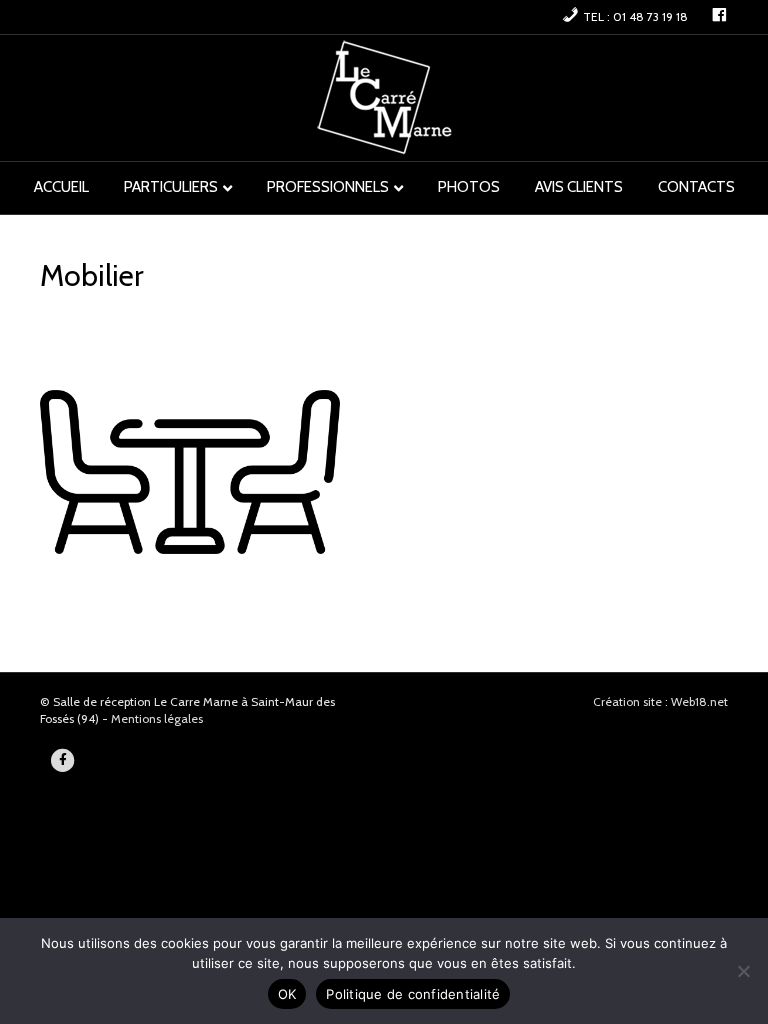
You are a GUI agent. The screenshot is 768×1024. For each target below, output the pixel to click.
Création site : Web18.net (660, 701)
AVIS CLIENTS (579, 187)
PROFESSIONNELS (328, 187)
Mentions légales (157, 718)
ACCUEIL (61, 187)
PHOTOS (469, 187)
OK (287, 994)
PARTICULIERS (171, 187)
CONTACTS (696, 187)
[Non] (743, 971)
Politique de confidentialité (413, 994)
